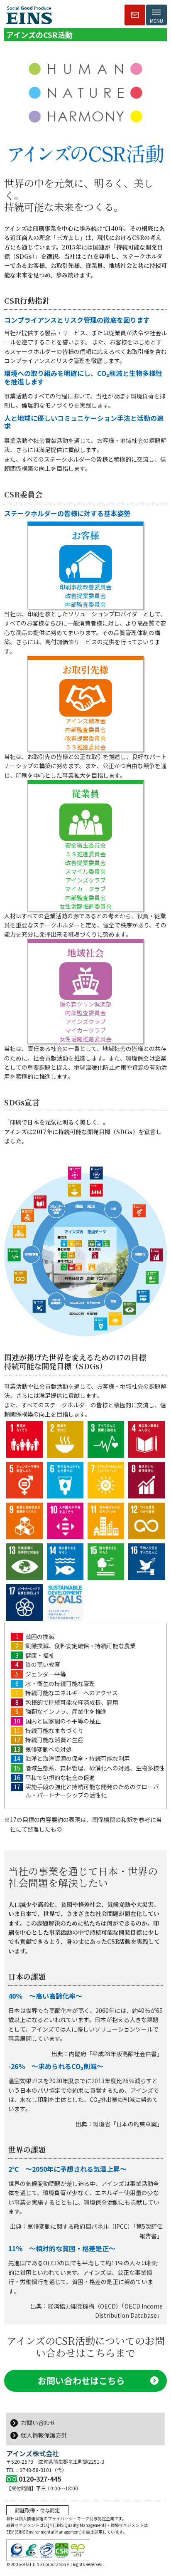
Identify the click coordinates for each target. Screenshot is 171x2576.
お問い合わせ (38, 2423)
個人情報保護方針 (44, 2435)
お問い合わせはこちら (81, 2381)
